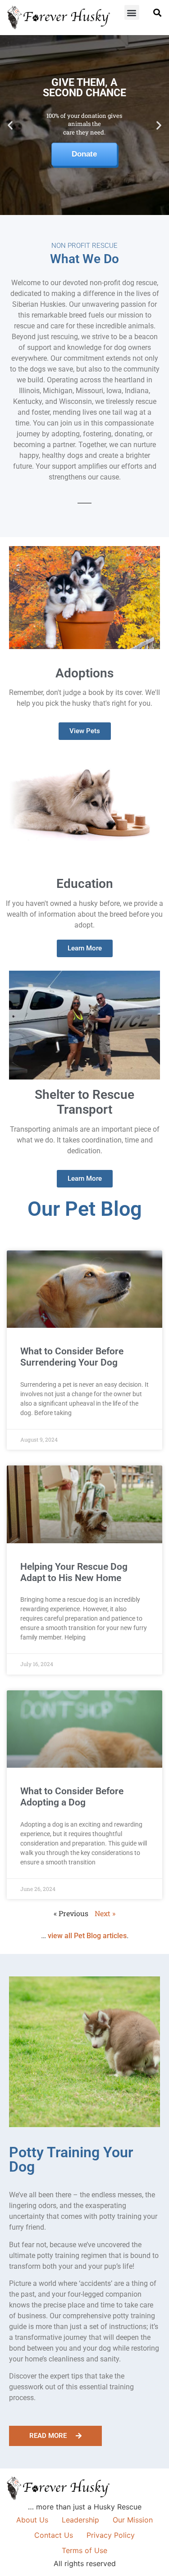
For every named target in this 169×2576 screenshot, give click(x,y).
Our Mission (133, 2520)
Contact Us (54, 2535)
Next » (105, 1913)
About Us (32, 2520)
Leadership (80, 2520)
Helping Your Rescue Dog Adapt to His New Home (74, 1572)
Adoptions (84, 673)
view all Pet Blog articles (87, 1936)
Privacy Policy (111, 2535)
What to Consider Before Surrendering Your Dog (72, 1357)
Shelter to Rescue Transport (84, 1102)
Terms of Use (84, 2550)
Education (85, 884)
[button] (132, 12)
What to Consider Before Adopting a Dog (72, 1797)
